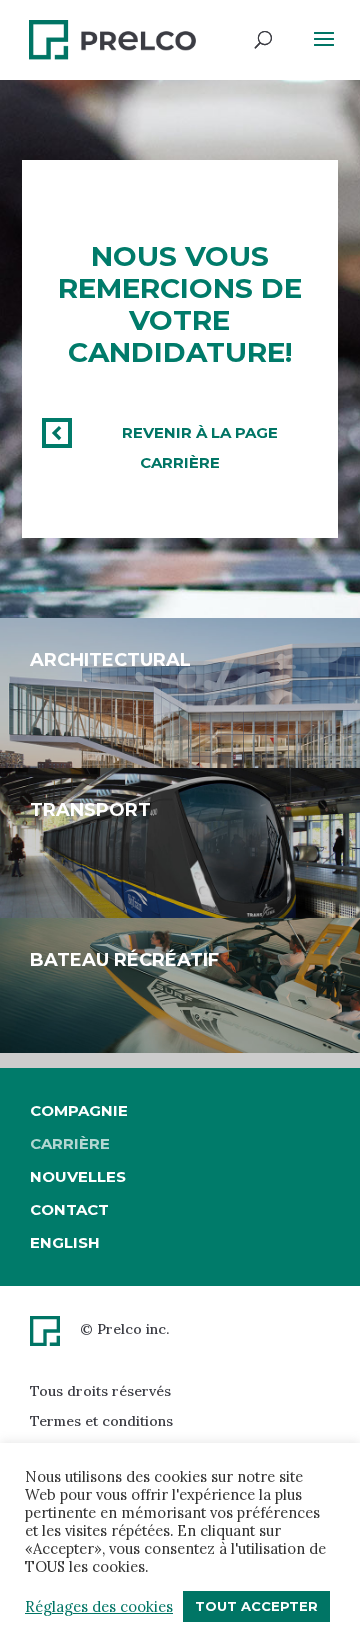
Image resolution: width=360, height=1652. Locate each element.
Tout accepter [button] (256, 1606)
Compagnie (79, 1110)
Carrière (70, 1143)
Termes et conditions (101, 1421)
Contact (69, 1209)
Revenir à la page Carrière (200, 447)
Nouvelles (78, 1176)
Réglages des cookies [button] (99, 1607)
